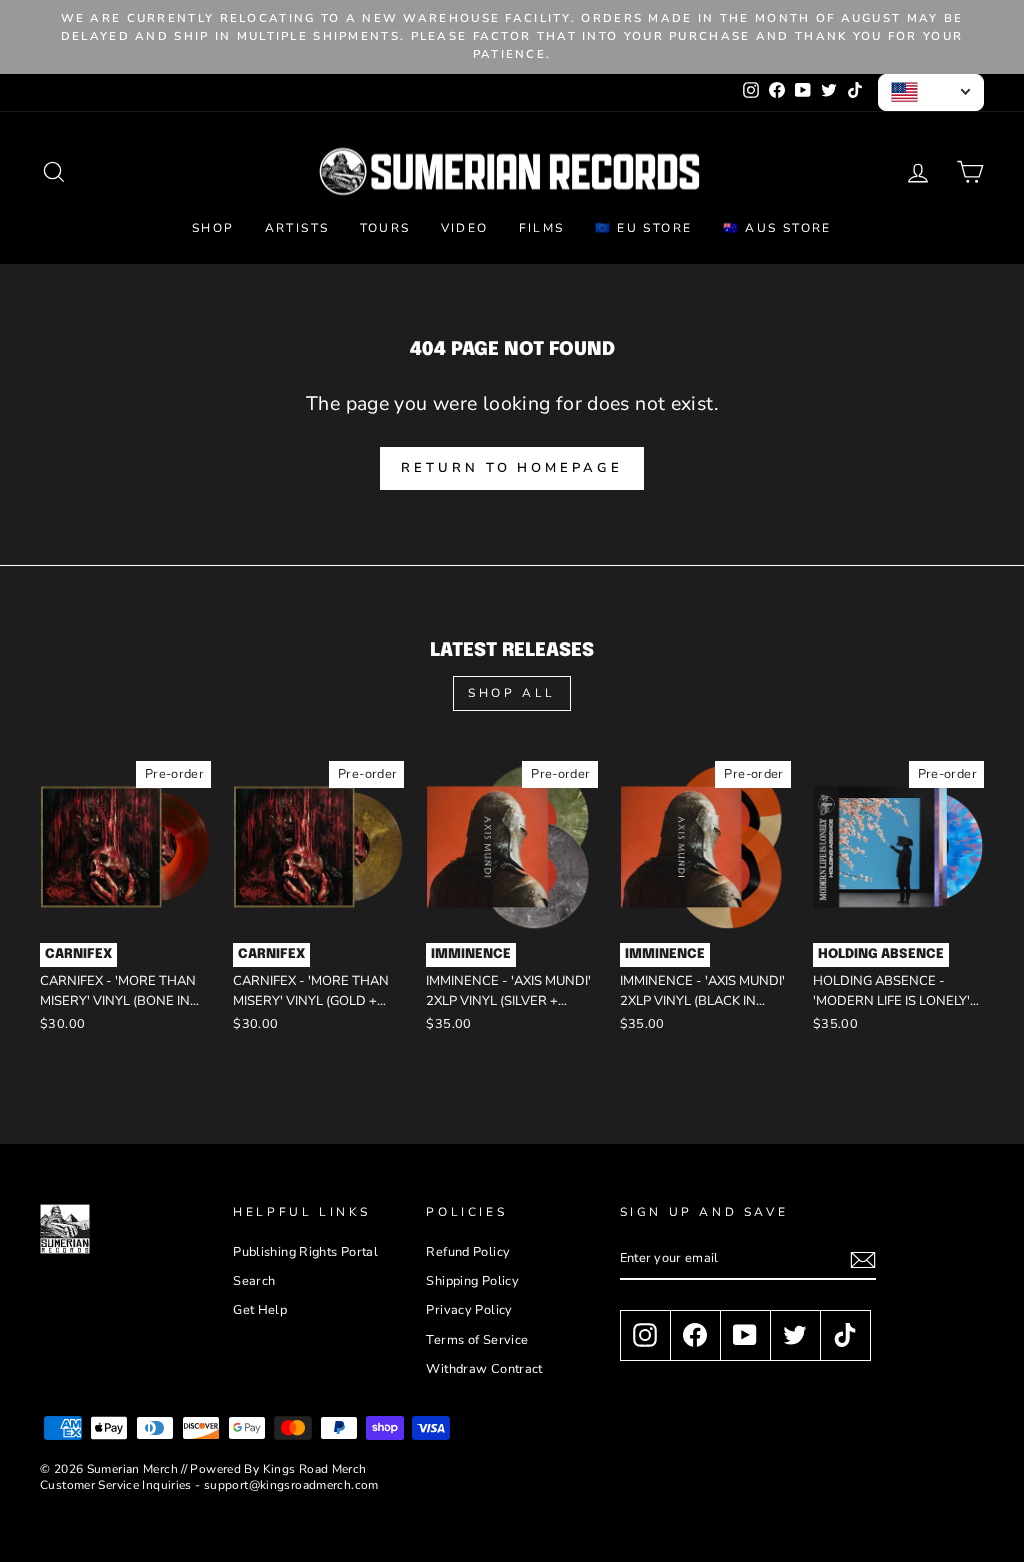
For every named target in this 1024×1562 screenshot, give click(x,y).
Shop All (512, 693)
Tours (385, 228)
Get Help (260, 1310)
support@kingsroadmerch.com (291, 1485)
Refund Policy (468, 1252)
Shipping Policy (472, 1281)
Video (465, 228)
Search (254, 1281)
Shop (213, 228)
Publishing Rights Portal (305, 1252)
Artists (297, 228)
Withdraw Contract (484, 1369)
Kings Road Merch (315, 1469)
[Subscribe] (863, 1260)
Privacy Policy (469, 1310)
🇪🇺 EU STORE (644, 228)
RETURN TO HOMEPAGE (511, 468)
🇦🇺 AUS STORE (777, 228)
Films (542, 228)
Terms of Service (477, 1340)
